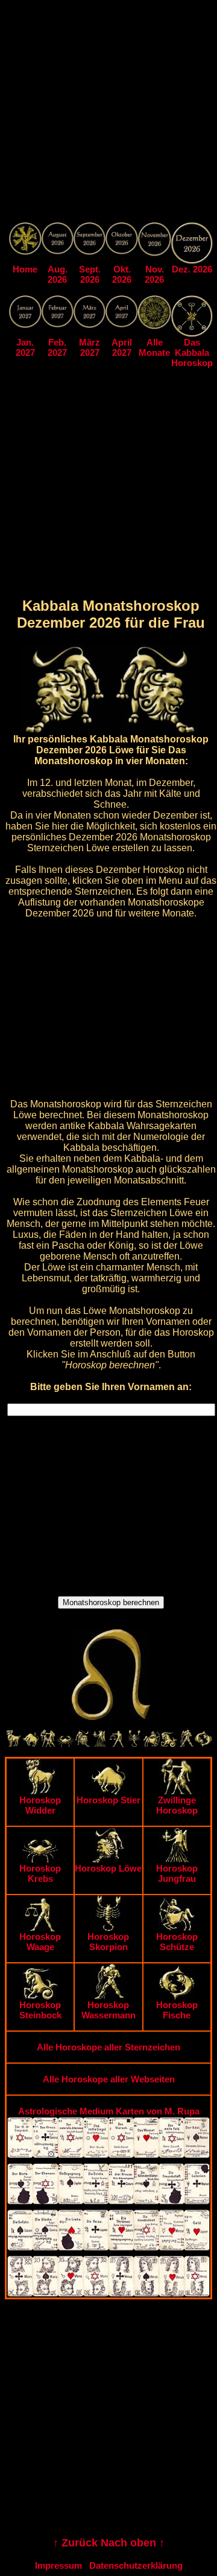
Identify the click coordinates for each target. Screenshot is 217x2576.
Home (25, 269)
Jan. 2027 (25, 347)
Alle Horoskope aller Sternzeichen (108, 2047)
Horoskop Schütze (177, 1942)
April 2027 (122, 347)
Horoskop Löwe (108, 1868)
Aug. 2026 (58, 274)
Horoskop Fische (177, 2010)
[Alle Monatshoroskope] (155, 326)
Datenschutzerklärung (136, 2565)
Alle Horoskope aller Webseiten (109, 2079)
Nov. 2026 (154, 274)
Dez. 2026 (192, 269)
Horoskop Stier (108, 1800)
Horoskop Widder (40, 1805)
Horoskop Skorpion (108, 1942)
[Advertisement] (108, 114)
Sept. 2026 (90, 274)
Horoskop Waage (40, 1942)
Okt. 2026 (122, 274)
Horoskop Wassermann (108, 2010)
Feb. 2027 (57, 347)
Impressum (58, 2565)
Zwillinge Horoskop (177, 1805)
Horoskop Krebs (40, 1873)
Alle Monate (154, 347)
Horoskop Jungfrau (177, 1873)
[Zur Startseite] (25, 252)
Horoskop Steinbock (40, 2010)
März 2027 (90, 347)
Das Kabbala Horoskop (192, 353)
